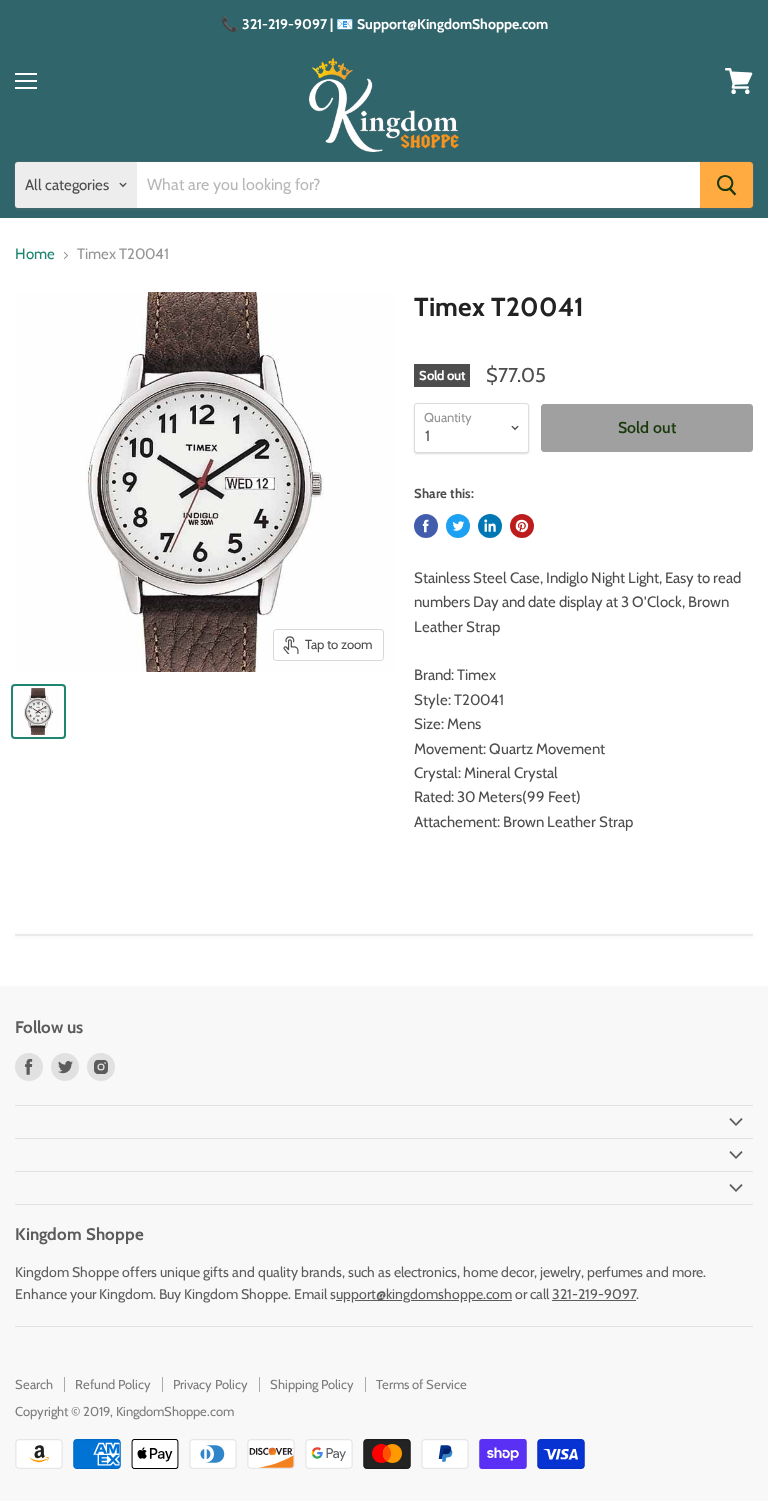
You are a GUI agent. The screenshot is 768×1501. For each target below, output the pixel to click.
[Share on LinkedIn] (490, 526)
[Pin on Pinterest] (522, 526)
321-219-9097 (594, 1294)
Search (34, 1384)
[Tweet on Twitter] (458, 526)
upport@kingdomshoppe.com (424, 1294)
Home (35, 254)
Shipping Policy (312, 1384)
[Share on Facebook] (426, 526)
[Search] (726, 185)
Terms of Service (421, 1384)
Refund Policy (113, 1384)
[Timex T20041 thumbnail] (38, 711)
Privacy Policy (210, 1384)
